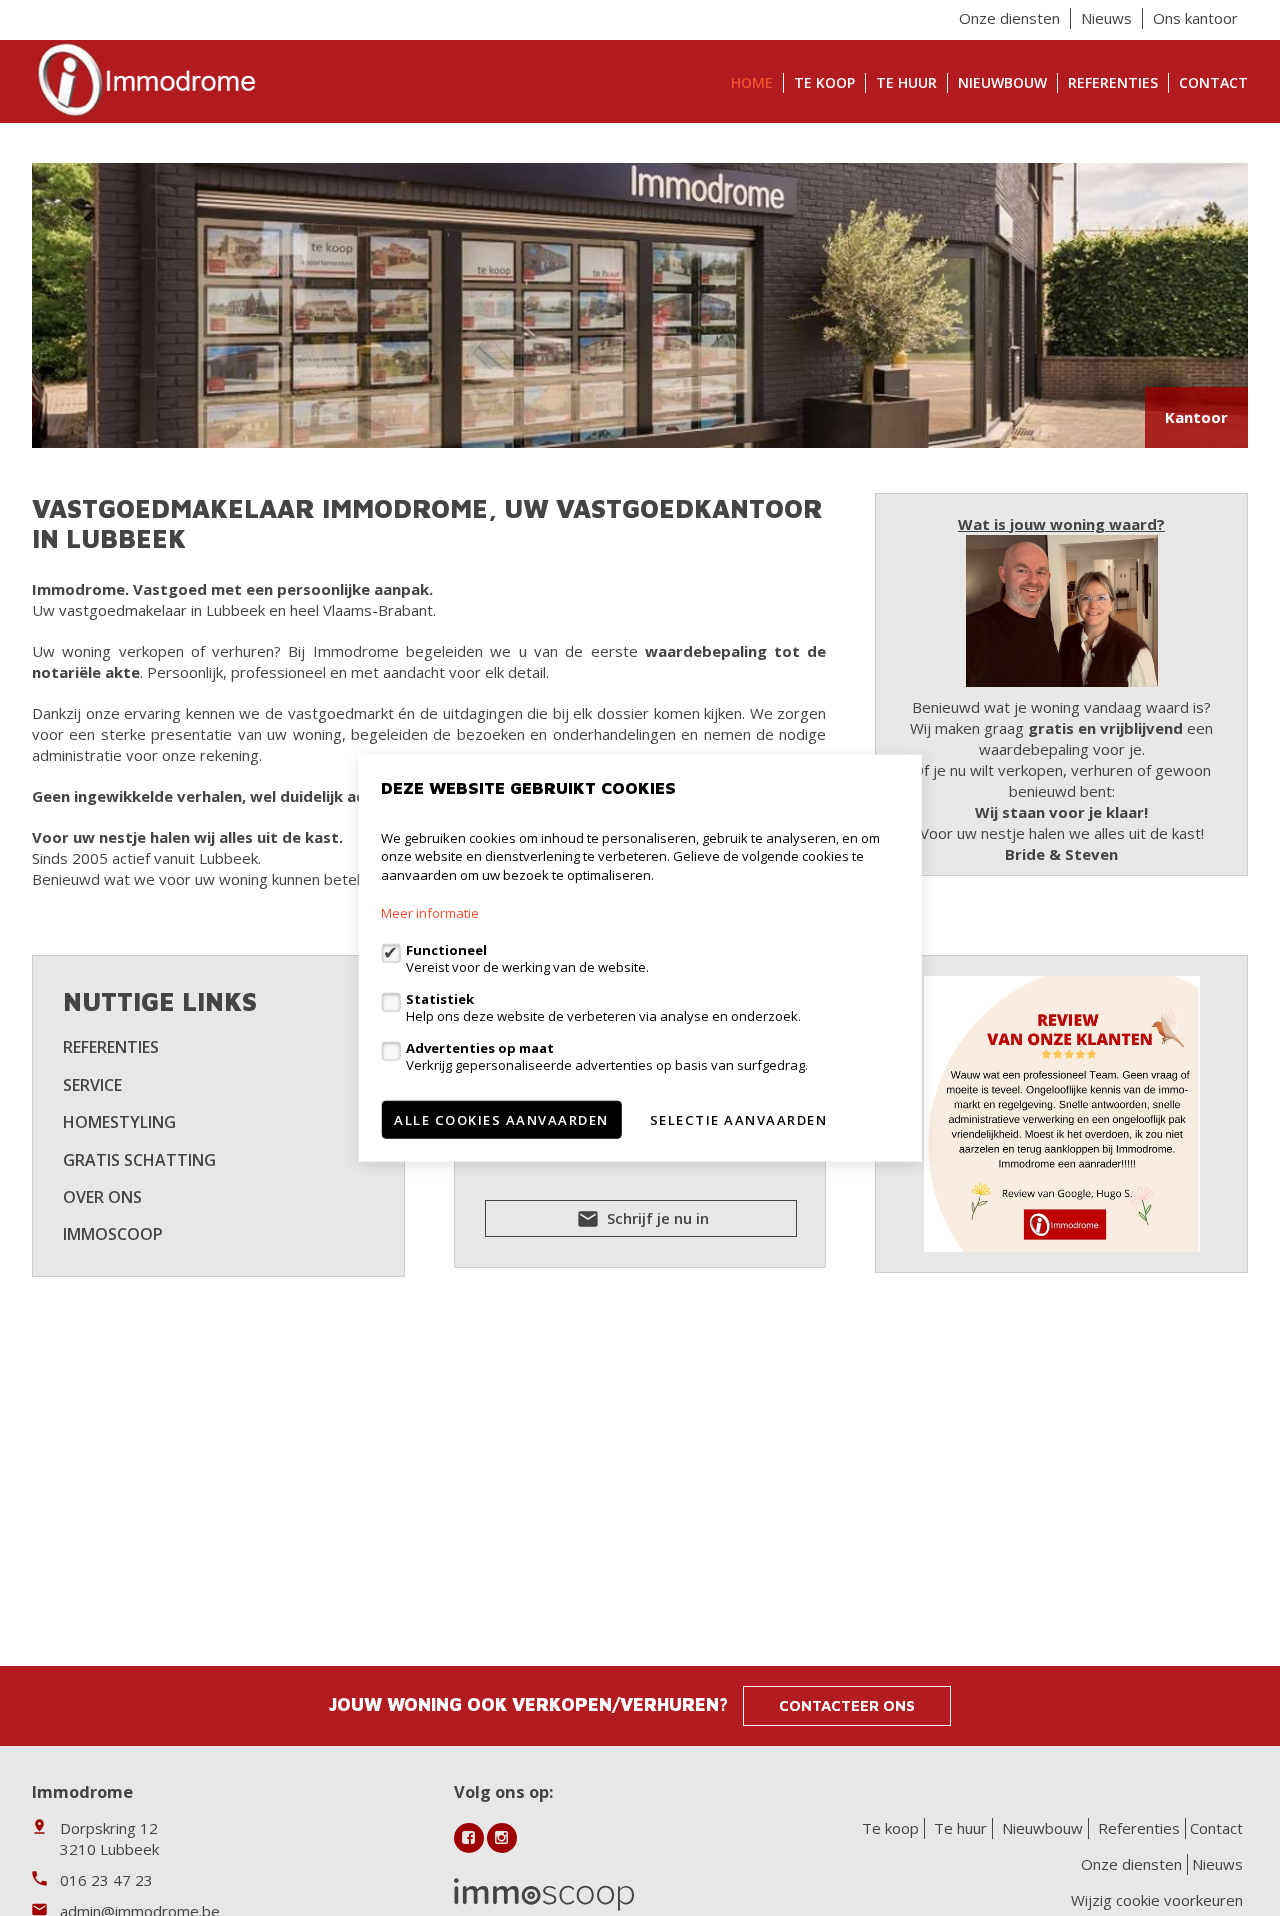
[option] (640, 305)
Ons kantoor (1195, 18)
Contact (1213, 82)
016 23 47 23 (106, 1880)
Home (752, 82)
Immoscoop (113, 1234)
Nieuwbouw (1002, 82)
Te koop (824, 82)
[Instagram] (502, 1838)
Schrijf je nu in (656, 1218)
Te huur (906, 82)
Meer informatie (430, 913)
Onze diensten (1009, 18)
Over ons (102, 1197)
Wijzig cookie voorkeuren (1157, 1900)
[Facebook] (469, 1838)
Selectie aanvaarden (739, 1120)
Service (92, 1085)
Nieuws (1106, 18)
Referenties (1113, 82)
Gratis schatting (139, 1160)
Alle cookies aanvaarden (501, 1120)
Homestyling (119, 1122)
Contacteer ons (847, 1705)
